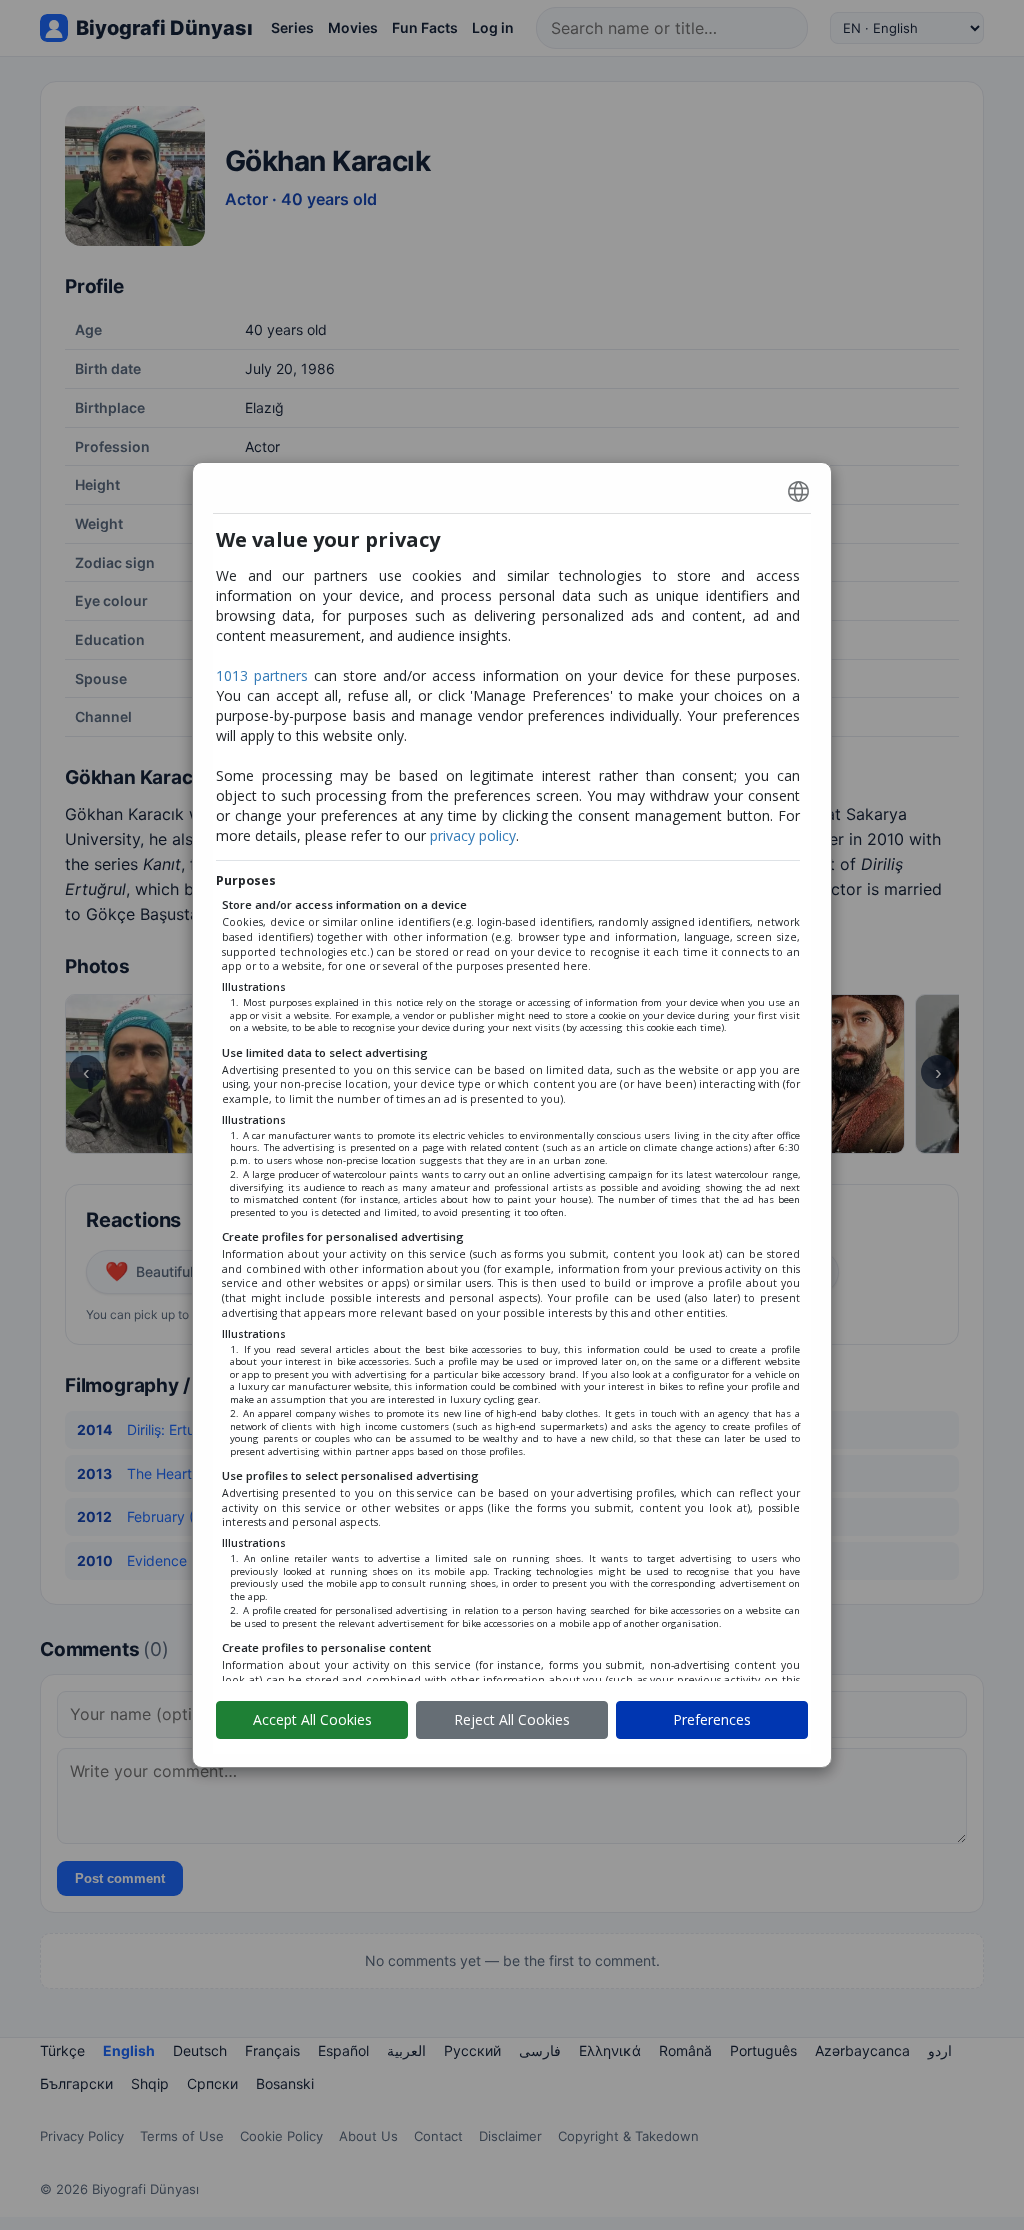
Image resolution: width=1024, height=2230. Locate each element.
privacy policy (473, 835)
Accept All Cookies (312, 1719)
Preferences (712, 1719)
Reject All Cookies (512, 1719)
